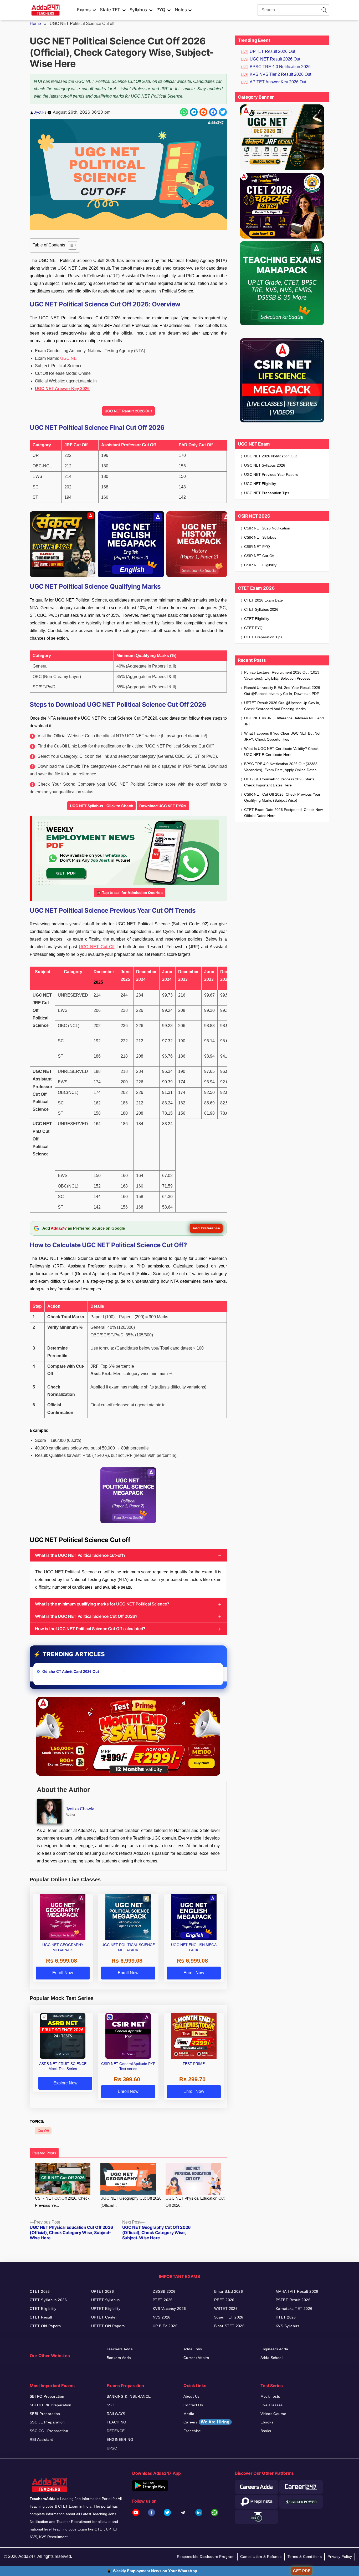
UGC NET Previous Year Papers (271, 474)
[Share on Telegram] (194, 112)
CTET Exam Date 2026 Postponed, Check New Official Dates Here (283, 813)
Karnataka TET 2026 (294, 2309)
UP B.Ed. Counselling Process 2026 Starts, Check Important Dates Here (280, 782)
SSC (111, 2405)
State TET (110, 10)
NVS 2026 (161, 2317)
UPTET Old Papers (108, 2326)
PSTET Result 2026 (293, 2300)
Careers (207, 2422)
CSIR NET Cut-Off (259, 556)
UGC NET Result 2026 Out (128, 411)
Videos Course (273, 2414)
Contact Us (193, 2405)
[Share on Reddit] (203, 112)
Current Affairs (196, 2358)
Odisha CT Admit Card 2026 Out (71, 1671)
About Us (191, 2396)
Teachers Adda (120, 2349)
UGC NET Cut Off (97, 947)
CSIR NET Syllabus (260, 537)
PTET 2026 (163, 2300)
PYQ (161, 10)
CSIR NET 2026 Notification (267, 528)
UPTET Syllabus (106, 2300)
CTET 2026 (40, 2291)
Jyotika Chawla (80, 1809)
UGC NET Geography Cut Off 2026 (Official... (131, 2202)
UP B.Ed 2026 (165, 2326)
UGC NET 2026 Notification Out (270, 456)
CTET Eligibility (257, 619)
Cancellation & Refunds (261, 2557)
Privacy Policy (340, 2557)
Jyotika (40, 112)
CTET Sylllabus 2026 (48, 2300)
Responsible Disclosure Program (206, 2557)
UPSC (112, 2448)
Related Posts (44, 2153)
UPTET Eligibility (106, 2309)
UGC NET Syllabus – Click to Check (101, 806)
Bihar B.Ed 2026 (229, 2291)
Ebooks (267, 2422)
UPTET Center (104, 2317)
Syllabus (138, 10)
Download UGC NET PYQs (163, 806)
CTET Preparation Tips (263, 637)
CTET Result (41, 2317)
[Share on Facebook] (213, 112)
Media (189, 2414)
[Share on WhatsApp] (184, 112)
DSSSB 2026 (164, 2291)
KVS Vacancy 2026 (169, 2309)
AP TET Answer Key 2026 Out (278, 82)
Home (35, 24)
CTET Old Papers (45, 2326)
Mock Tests (270, 2396)
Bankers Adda (119, 2358)
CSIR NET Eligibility (260, 565)
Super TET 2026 (229, 2317)
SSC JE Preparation (47, 2422)
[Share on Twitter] (223, 112)
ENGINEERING (120, 2439)
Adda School (272, 2358)
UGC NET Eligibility (260, 484)
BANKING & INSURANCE (129, 2396)
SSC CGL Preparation (49, 2431)
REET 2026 (224, 2300)
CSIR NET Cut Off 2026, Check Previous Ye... (62, 2202)
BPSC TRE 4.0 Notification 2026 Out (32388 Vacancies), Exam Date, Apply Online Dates (281, 767)
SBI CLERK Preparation (51, 2405)
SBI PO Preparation (47, 2396)
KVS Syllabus (287, 2326)
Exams (84, 10)
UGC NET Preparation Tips (267, 493)
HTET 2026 (286, 2317)
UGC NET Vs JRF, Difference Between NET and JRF (284, 721)
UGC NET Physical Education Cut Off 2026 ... (195, 2202)
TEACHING (117, 2422)
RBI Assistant (41, 2439)
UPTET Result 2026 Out (272, 51)
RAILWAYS (116, 2414)
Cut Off (43, 2131)
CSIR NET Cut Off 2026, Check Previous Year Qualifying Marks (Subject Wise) (282, 797)
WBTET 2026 (226, 2309)
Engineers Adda (274, 2349)
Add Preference (206, 1228)
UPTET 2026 (102, 2291)
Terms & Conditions (305, 2557)
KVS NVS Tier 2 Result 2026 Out (280, 74)
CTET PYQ (253, 628)
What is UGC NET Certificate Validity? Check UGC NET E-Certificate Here (281, 752)
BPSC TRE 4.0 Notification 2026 (280, 67)
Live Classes (272, 2405)
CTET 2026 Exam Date (263, 600)
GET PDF (302, 2571)
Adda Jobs (193, 2349)
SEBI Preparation (45, 2414)
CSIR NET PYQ (257, 547)
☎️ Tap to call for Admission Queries (130, 893)
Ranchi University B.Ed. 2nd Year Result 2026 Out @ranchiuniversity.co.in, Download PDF (282, 691)
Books (266, 2431)
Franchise (192, 2431)
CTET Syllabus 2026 (261, 609)
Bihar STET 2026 (229, 2326)
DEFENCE (116, 2431)
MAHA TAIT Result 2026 (297, 2291)
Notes (181, 10)
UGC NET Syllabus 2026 (265, 465)
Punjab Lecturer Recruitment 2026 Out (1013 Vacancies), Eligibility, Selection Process (282, 675)
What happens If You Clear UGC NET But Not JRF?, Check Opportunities (282, 736)
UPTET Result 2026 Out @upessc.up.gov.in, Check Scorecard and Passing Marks (282, 706)
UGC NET (70, 358)
